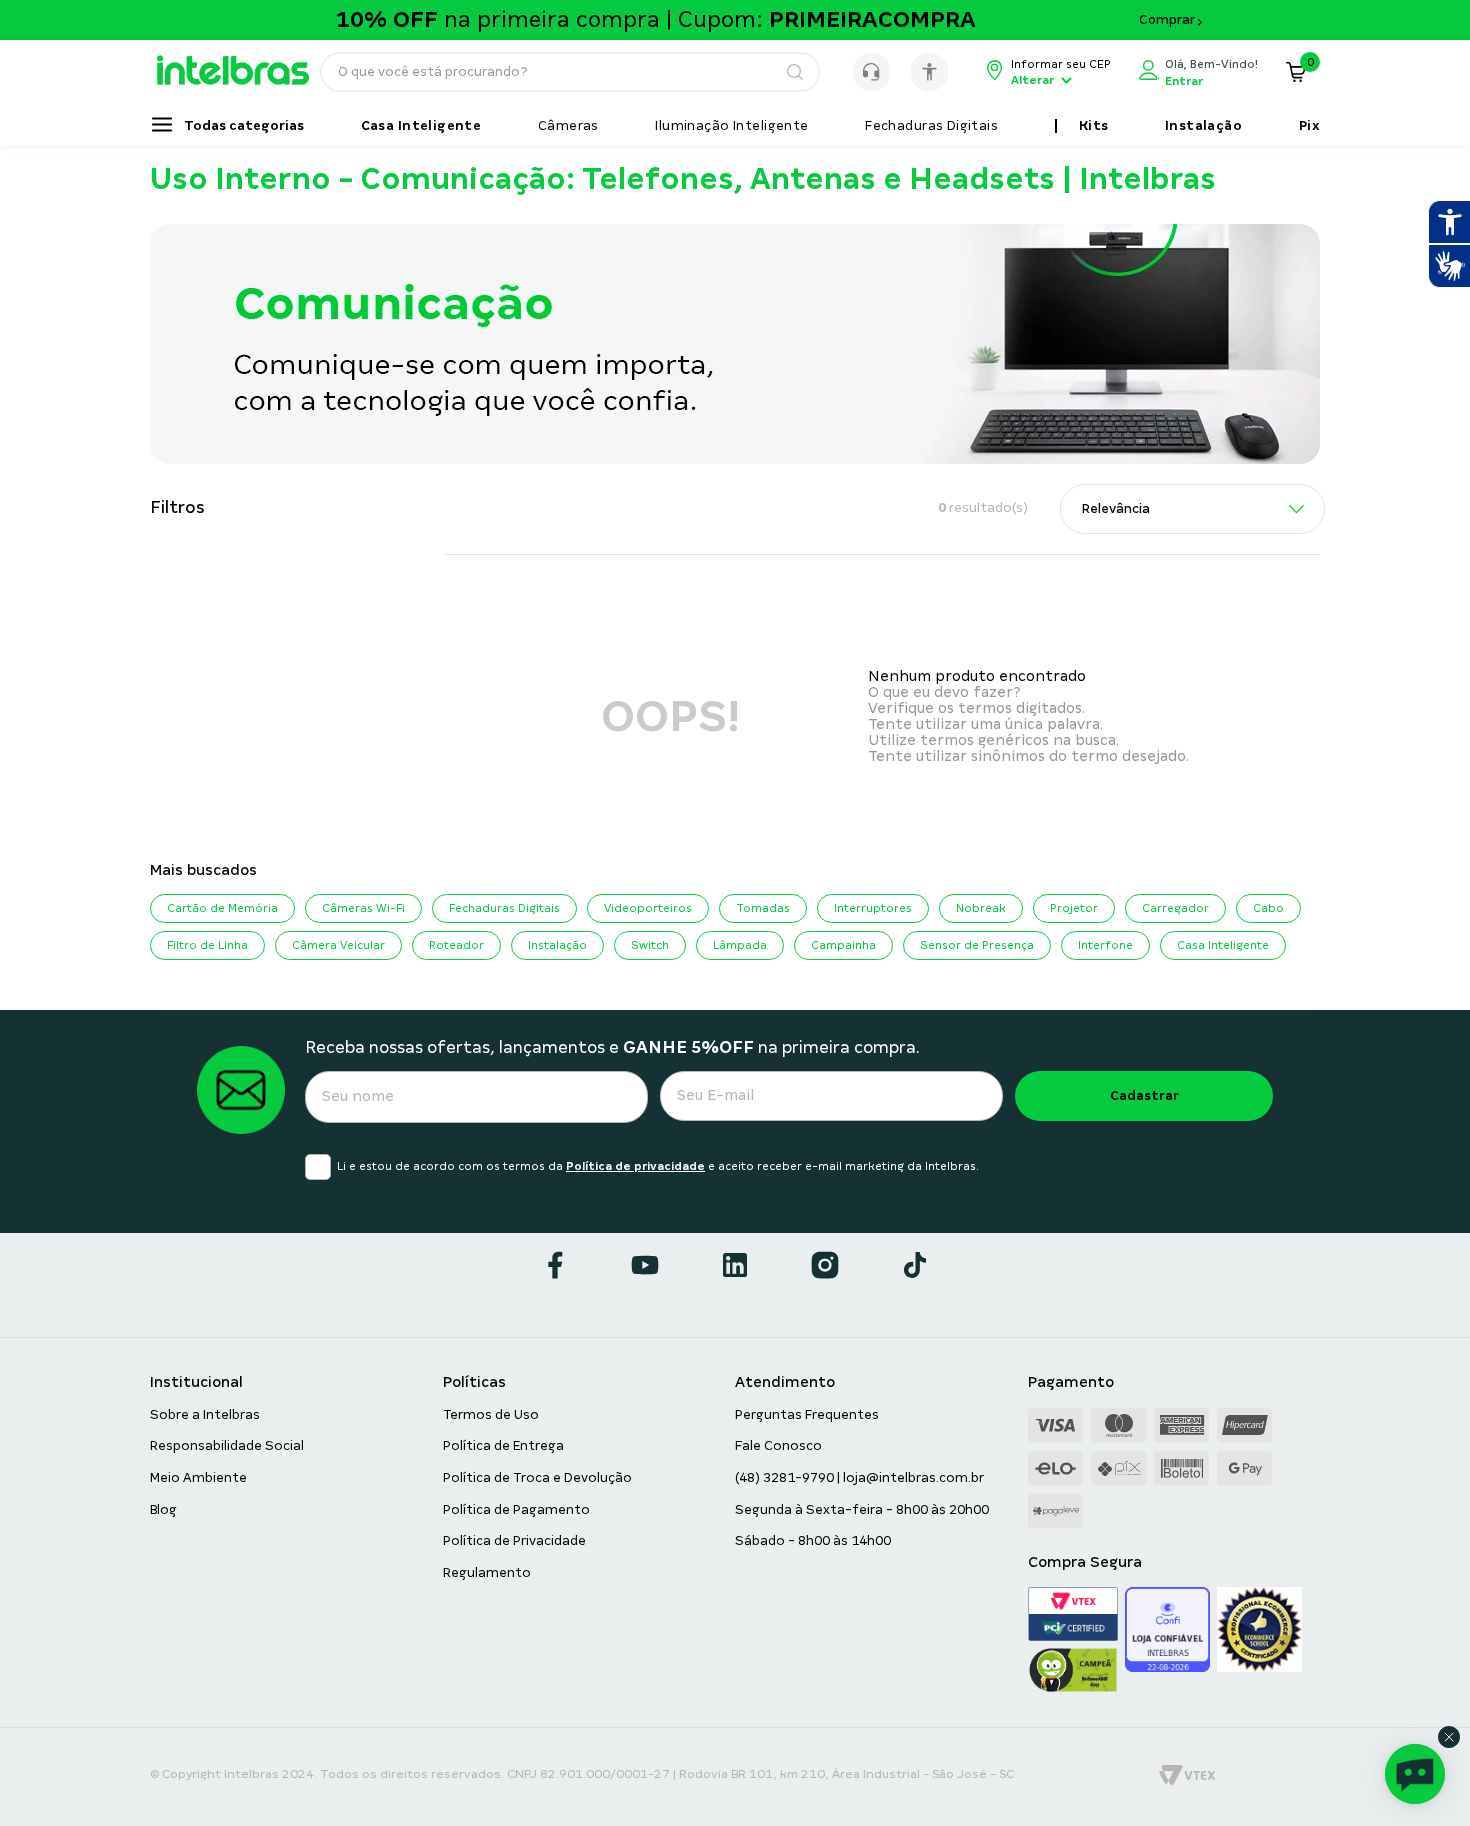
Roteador (456, 945)
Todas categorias (244, 126)
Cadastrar (1144, 1095)
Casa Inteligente (1223, 945)
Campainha (843, 945)
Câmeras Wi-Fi (363, 908)
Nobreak (981, 908)
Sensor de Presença (977, 945)
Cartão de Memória (222, 908)
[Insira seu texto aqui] (242, 80)
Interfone (1105, 945)
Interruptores (873, 908)
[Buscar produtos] (794, 72)
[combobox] (570, 72)
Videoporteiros (648, 908)
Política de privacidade (635, 1166)
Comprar (1167, 20)
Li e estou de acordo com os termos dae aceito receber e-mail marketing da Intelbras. (658, 1166)
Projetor (1074, 908)
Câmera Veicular (338, 945)
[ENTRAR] (1198, 72)
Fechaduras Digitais (504, 908)
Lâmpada (740, 945)
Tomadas (763, 908)
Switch (650, 945)
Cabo (1268, 908)
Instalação (557, 945)
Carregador (1175, 908)
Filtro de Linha (207, 945)
